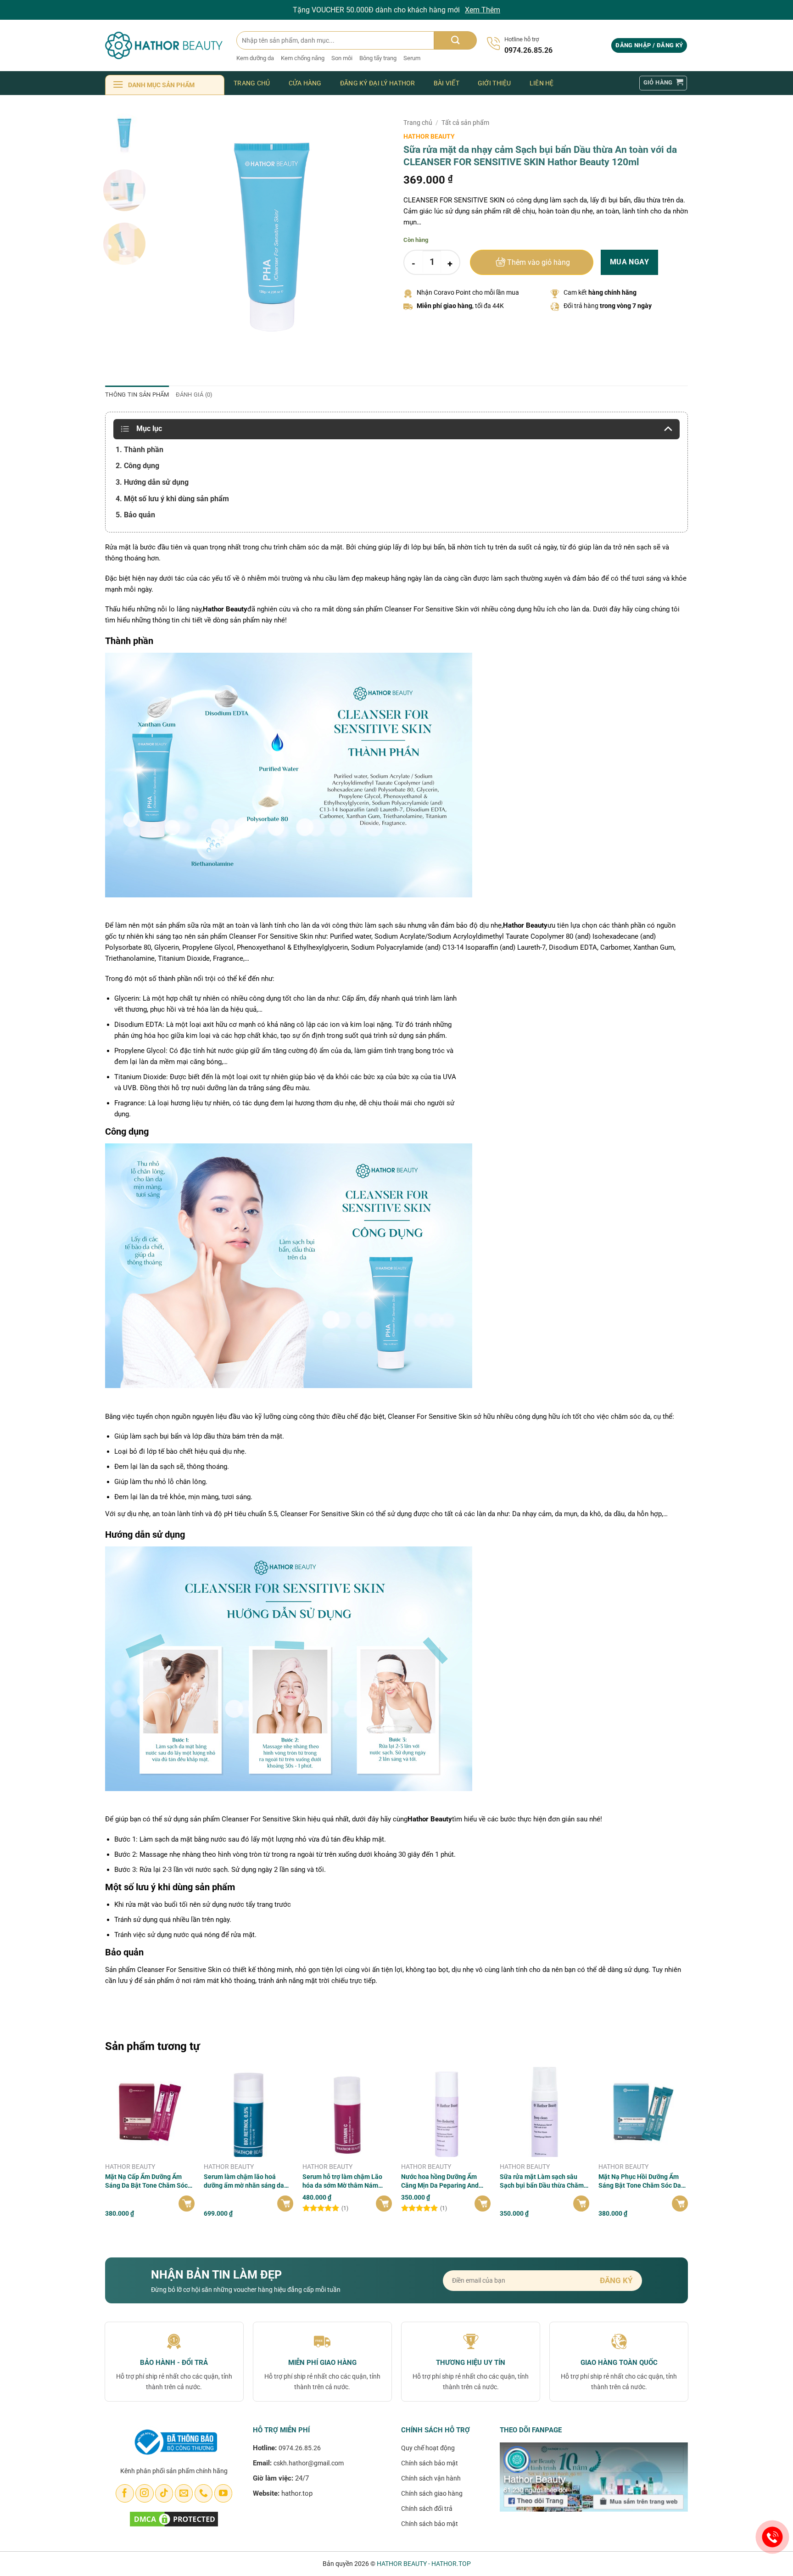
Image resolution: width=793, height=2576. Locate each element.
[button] (649, 46)
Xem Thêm (483, 10)
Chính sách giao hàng (432, 2493)
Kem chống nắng (303, 58)
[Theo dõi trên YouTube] (223, 2493)
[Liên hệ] (773, 2537)
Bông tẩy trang (378, 58)
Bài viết (447, 83)
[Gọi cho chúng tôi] (204, 2493)
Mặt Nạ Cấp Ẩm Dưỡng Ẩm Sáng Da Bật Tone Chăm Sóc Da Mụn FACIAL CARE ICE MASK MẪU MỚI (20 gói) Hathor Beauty (146, 2181)
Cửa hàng (305, 83)
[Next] (374, 231)
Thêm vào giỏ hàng (539, 263)
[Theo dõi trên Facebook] (125, 2493)
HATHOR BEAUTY (429, 136)
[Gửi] (455, 40)
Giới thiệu (494, 83)
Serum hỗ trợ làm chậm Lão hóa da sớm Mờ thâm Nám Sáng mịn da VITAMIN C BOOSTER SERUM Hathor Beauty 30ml (342, 2181)
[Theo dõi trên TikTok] (164, 2493)
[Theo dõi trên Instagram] (144, 2493)
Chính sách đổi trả (427, 2509)
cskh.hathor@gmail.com (309, 2463)
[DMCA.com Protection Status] (174, 2518)
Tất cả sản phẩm (465, 123)
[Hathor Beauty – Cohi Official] (164, 45)
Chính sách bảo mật (430, 2463)
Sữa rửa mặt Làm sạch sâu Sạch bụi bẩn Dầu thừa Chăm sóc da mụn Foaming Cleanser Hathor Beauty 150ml (544, 2181)
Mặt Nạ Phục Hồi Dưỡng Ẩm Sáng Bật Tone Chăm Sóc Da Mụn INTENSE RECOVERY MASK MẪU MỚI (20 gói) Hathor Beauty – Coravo (640, 2181)
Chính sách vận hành (431, 2478)
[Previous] (170, 231)
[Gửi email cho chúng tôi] (184, 2493)
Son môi (342, 58)
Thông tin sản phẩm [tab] (137, 395)
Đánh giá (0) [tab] (194, 395)
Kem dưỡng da (255, 58)
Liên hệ (542, 83)
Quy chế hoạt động (428, 2448)
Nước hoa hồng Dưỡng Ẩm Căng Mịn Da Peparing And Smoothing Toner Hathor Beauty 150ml (440, 2181)
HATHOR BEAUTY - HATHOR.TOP (424, 2564)
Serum (412, 58)
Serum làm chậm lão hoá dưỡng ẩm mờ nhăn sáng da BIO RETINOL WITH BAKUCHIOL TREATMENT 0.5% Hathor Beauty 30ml (249, 2181)
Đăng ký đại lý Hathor (378, 83)
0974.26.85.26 (300, 2448)
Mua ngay (630, 262)
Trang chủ (252, 83)
